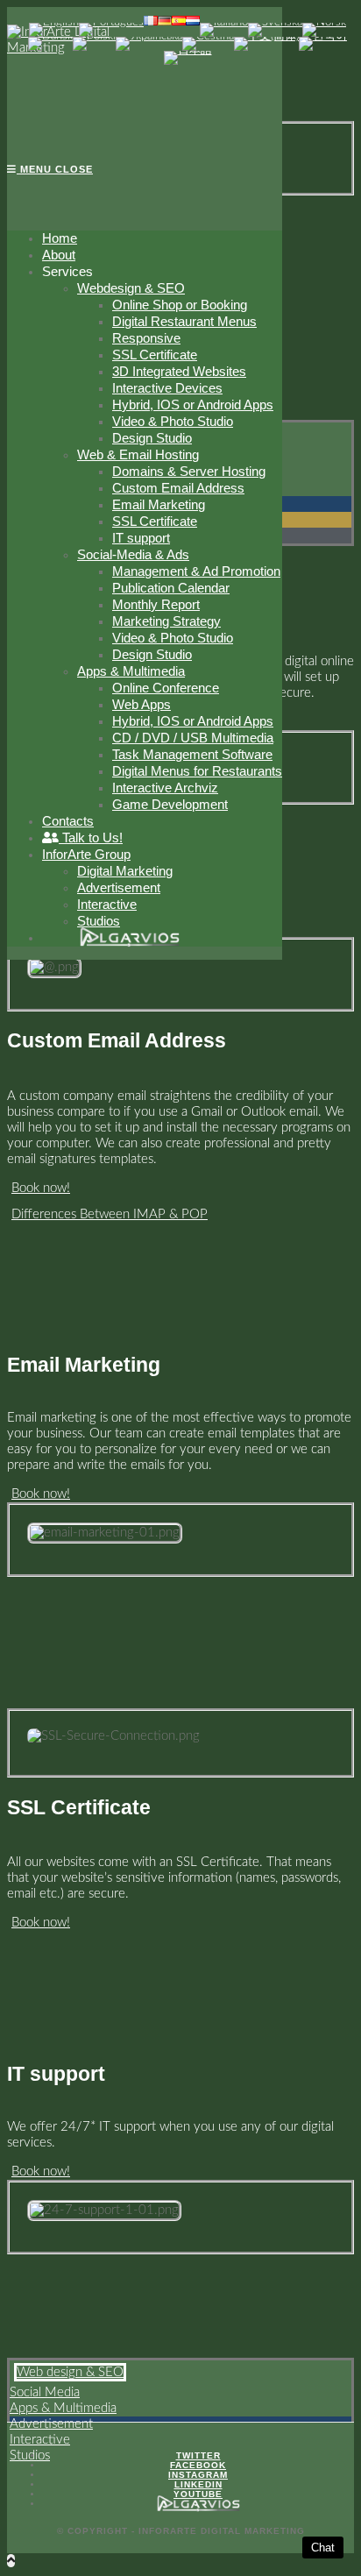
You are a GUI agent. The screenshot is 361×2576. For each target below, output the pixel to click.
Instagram (198, 2475)
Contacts (68, 821)
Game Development (170, 804)
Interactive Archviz (165, 788)
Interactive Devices (167, 388)
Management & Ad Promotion (196, 571)
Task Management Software (192, 754)
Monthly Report (156, 604)
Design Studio (152, 438)
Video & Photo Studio (173, 421)
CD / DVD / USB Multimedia (193, 738)
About (59, 255)
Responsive (146, 338)
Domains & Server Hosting (189, 471)
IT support (141, 538)
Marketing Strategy (166, 621)
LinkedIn (198, 2484)
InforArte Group (86, 854)
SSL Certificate (155, 355)
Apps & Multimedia (131, 671)
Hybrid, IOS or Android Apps (193, 404)
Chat (323, 2548)
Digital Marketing (125, 871)
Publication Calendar (171, 588)
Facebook (198, 2465)
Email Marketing (159, 504)
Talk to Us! (91, 837)
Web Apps (142, 704)
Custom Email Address (178, 488)
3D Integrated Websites (179, 371)
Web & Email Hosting (138, 454)
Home (60, 238)
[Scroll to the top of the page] (11, 2561)
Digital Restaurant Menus (184, 321)
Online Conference (166, 688)
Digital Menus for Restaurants (197, 771)
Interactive (107, 904)
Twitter (198, 2455)
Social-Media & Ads (133, 554)
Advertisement (119, 887)
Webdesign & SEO (131, 288)
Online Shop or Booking (180, 305)
